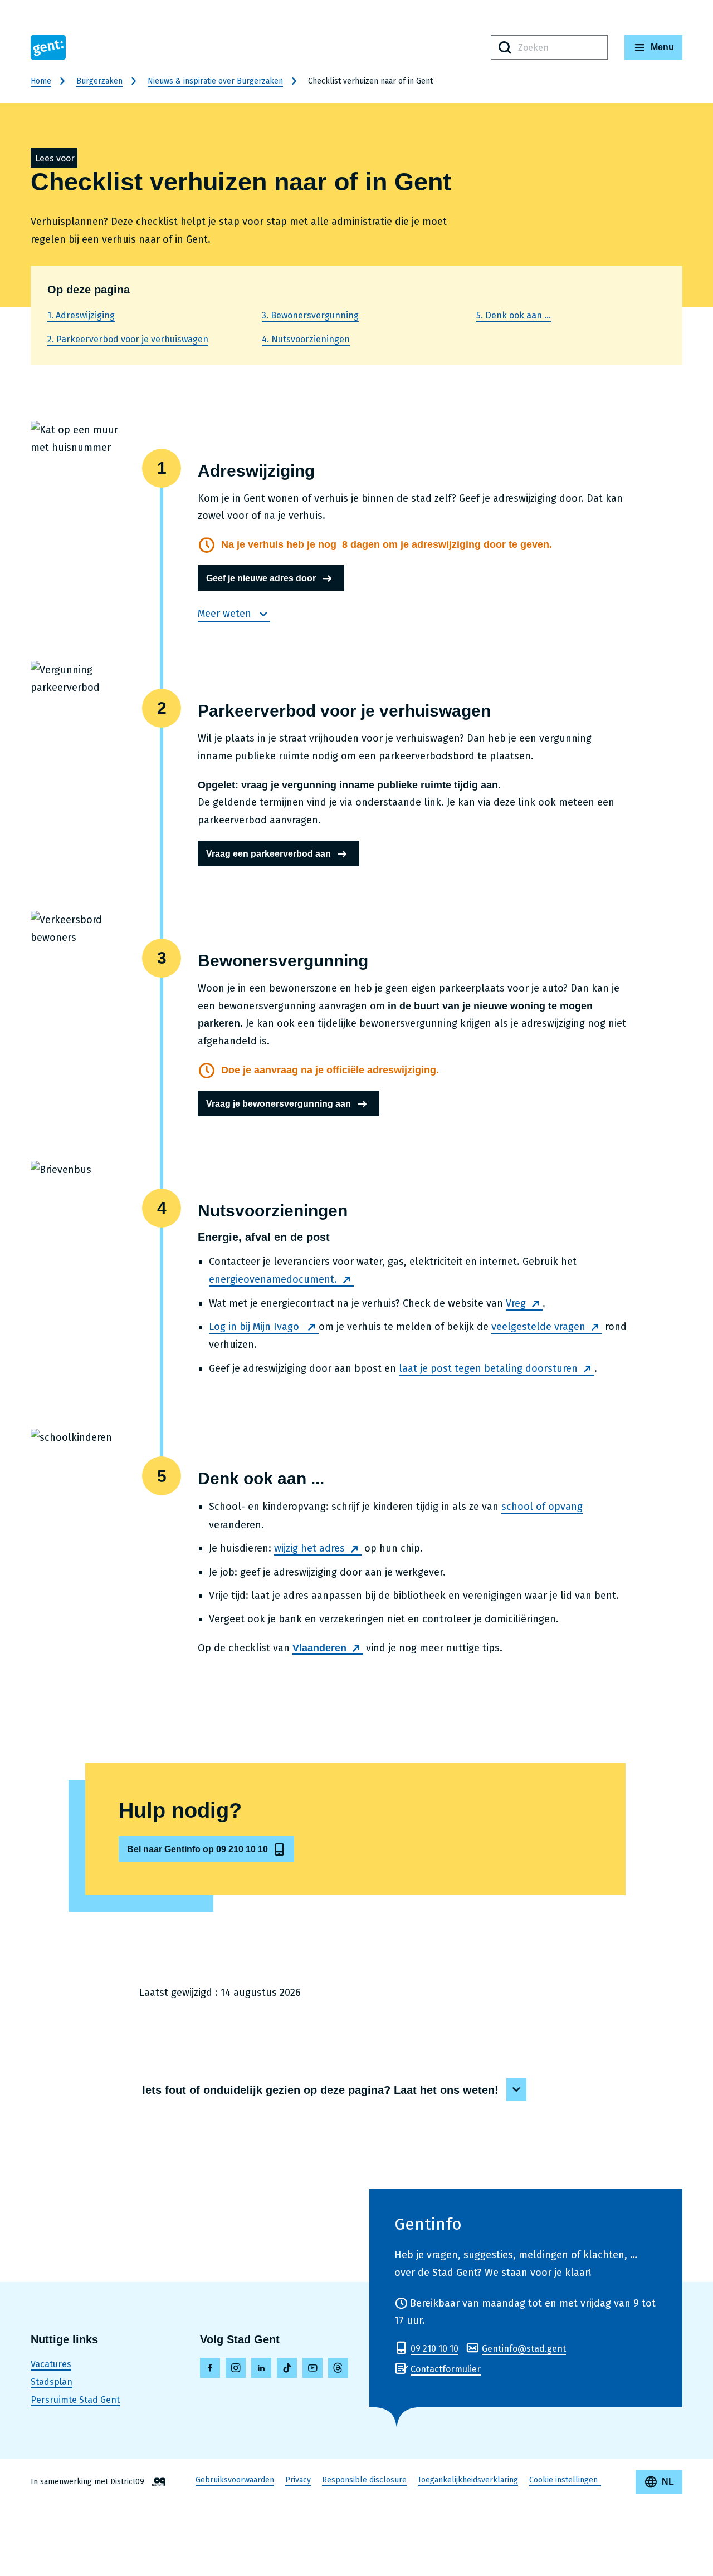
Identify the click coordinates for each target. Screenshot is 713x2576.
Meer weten (226, 614)
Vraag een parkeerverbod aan (268, 854)
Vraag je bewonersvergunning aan (279, 1104)
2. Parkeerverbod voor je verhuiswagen (128, 339)
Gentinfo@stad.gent (524, 2349)
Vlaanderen (319, 1648)
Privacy (298, 2480)
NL (668, 2482)
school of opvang (542, 1507)
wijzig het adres (309, 1548)
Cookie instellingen (563, 2480)
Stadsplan (52, 2382)
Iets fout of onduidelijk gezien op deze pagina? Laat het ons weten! (320, 2090)
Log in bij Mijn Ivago (255, 1327)
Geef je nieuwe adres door (261, 578)
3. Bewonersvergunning (310, 315)
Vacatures (51, 2364)
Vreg (516, 1303)
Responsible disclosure (364, 2480)
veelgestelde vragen (538, 1327)
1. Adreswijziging (81, 315)
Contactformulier (446, 2369)
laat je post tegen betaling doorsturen (488, 1368)
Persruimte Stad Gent (75, 2400)
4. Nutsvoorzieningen (306, 339)
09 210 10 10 (434, 2349)
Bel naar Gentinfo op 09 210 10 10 (197, 1849)
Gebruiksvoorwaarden (235, 2480)
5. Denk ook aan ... (514, 315)
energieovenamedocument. (273, 1279)
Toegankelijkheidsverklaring (468, 2480)
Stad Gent (48, 47)
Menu (662, 47)
